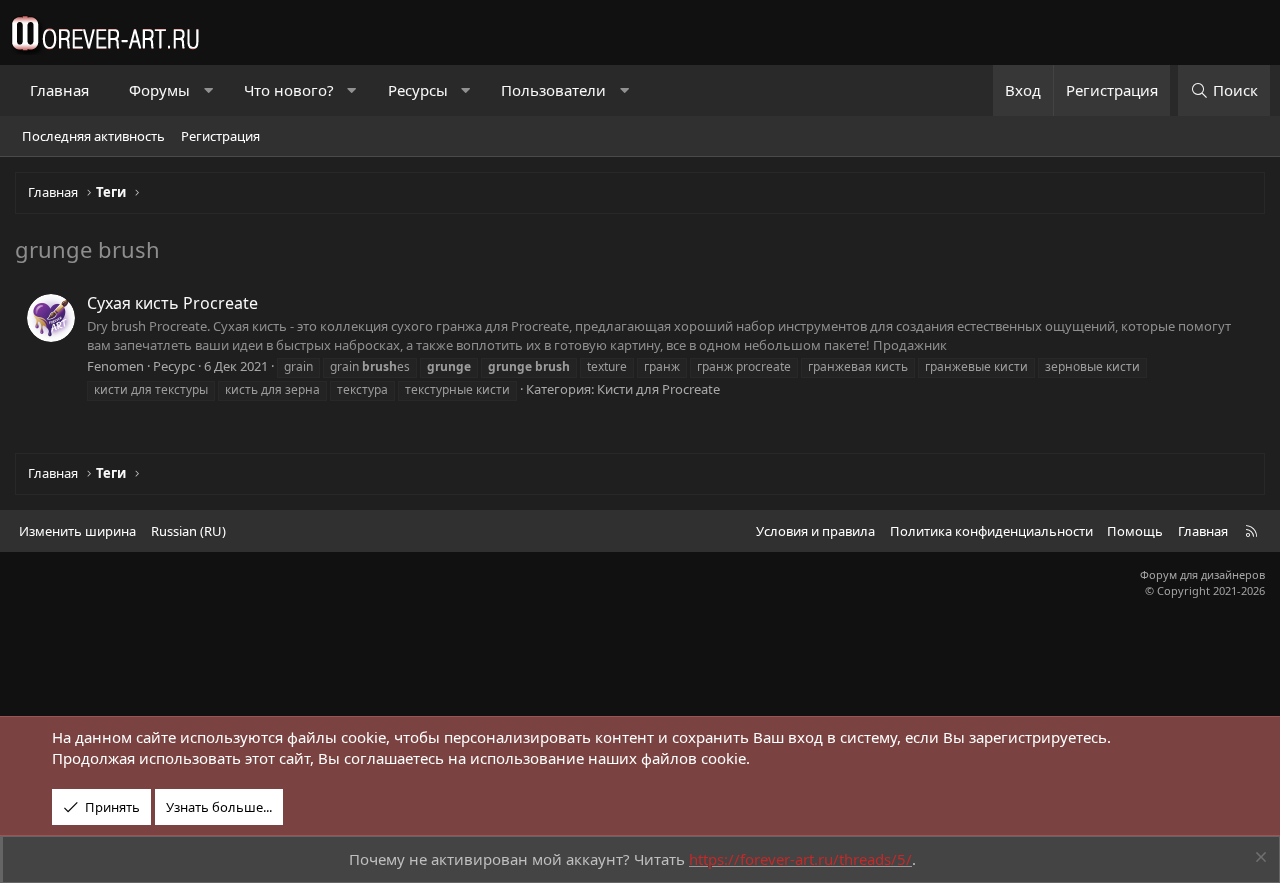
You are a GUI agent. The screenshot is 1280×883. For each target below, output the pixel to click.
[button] (208, 90)
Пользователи (553, 90)
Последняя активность (93, 136)
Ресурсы (418, 90)
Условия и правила (815, 531)
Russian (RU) (188, 531)
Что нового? (289, 90)
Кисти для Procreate (658, 389)
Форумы (159, 90)
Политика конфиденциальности (991, 531)
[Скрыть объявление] (1258, 859)
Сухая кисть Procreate (172, 303)
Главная (59, 90)
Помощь (1135, 531)
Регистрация (220, 136)
